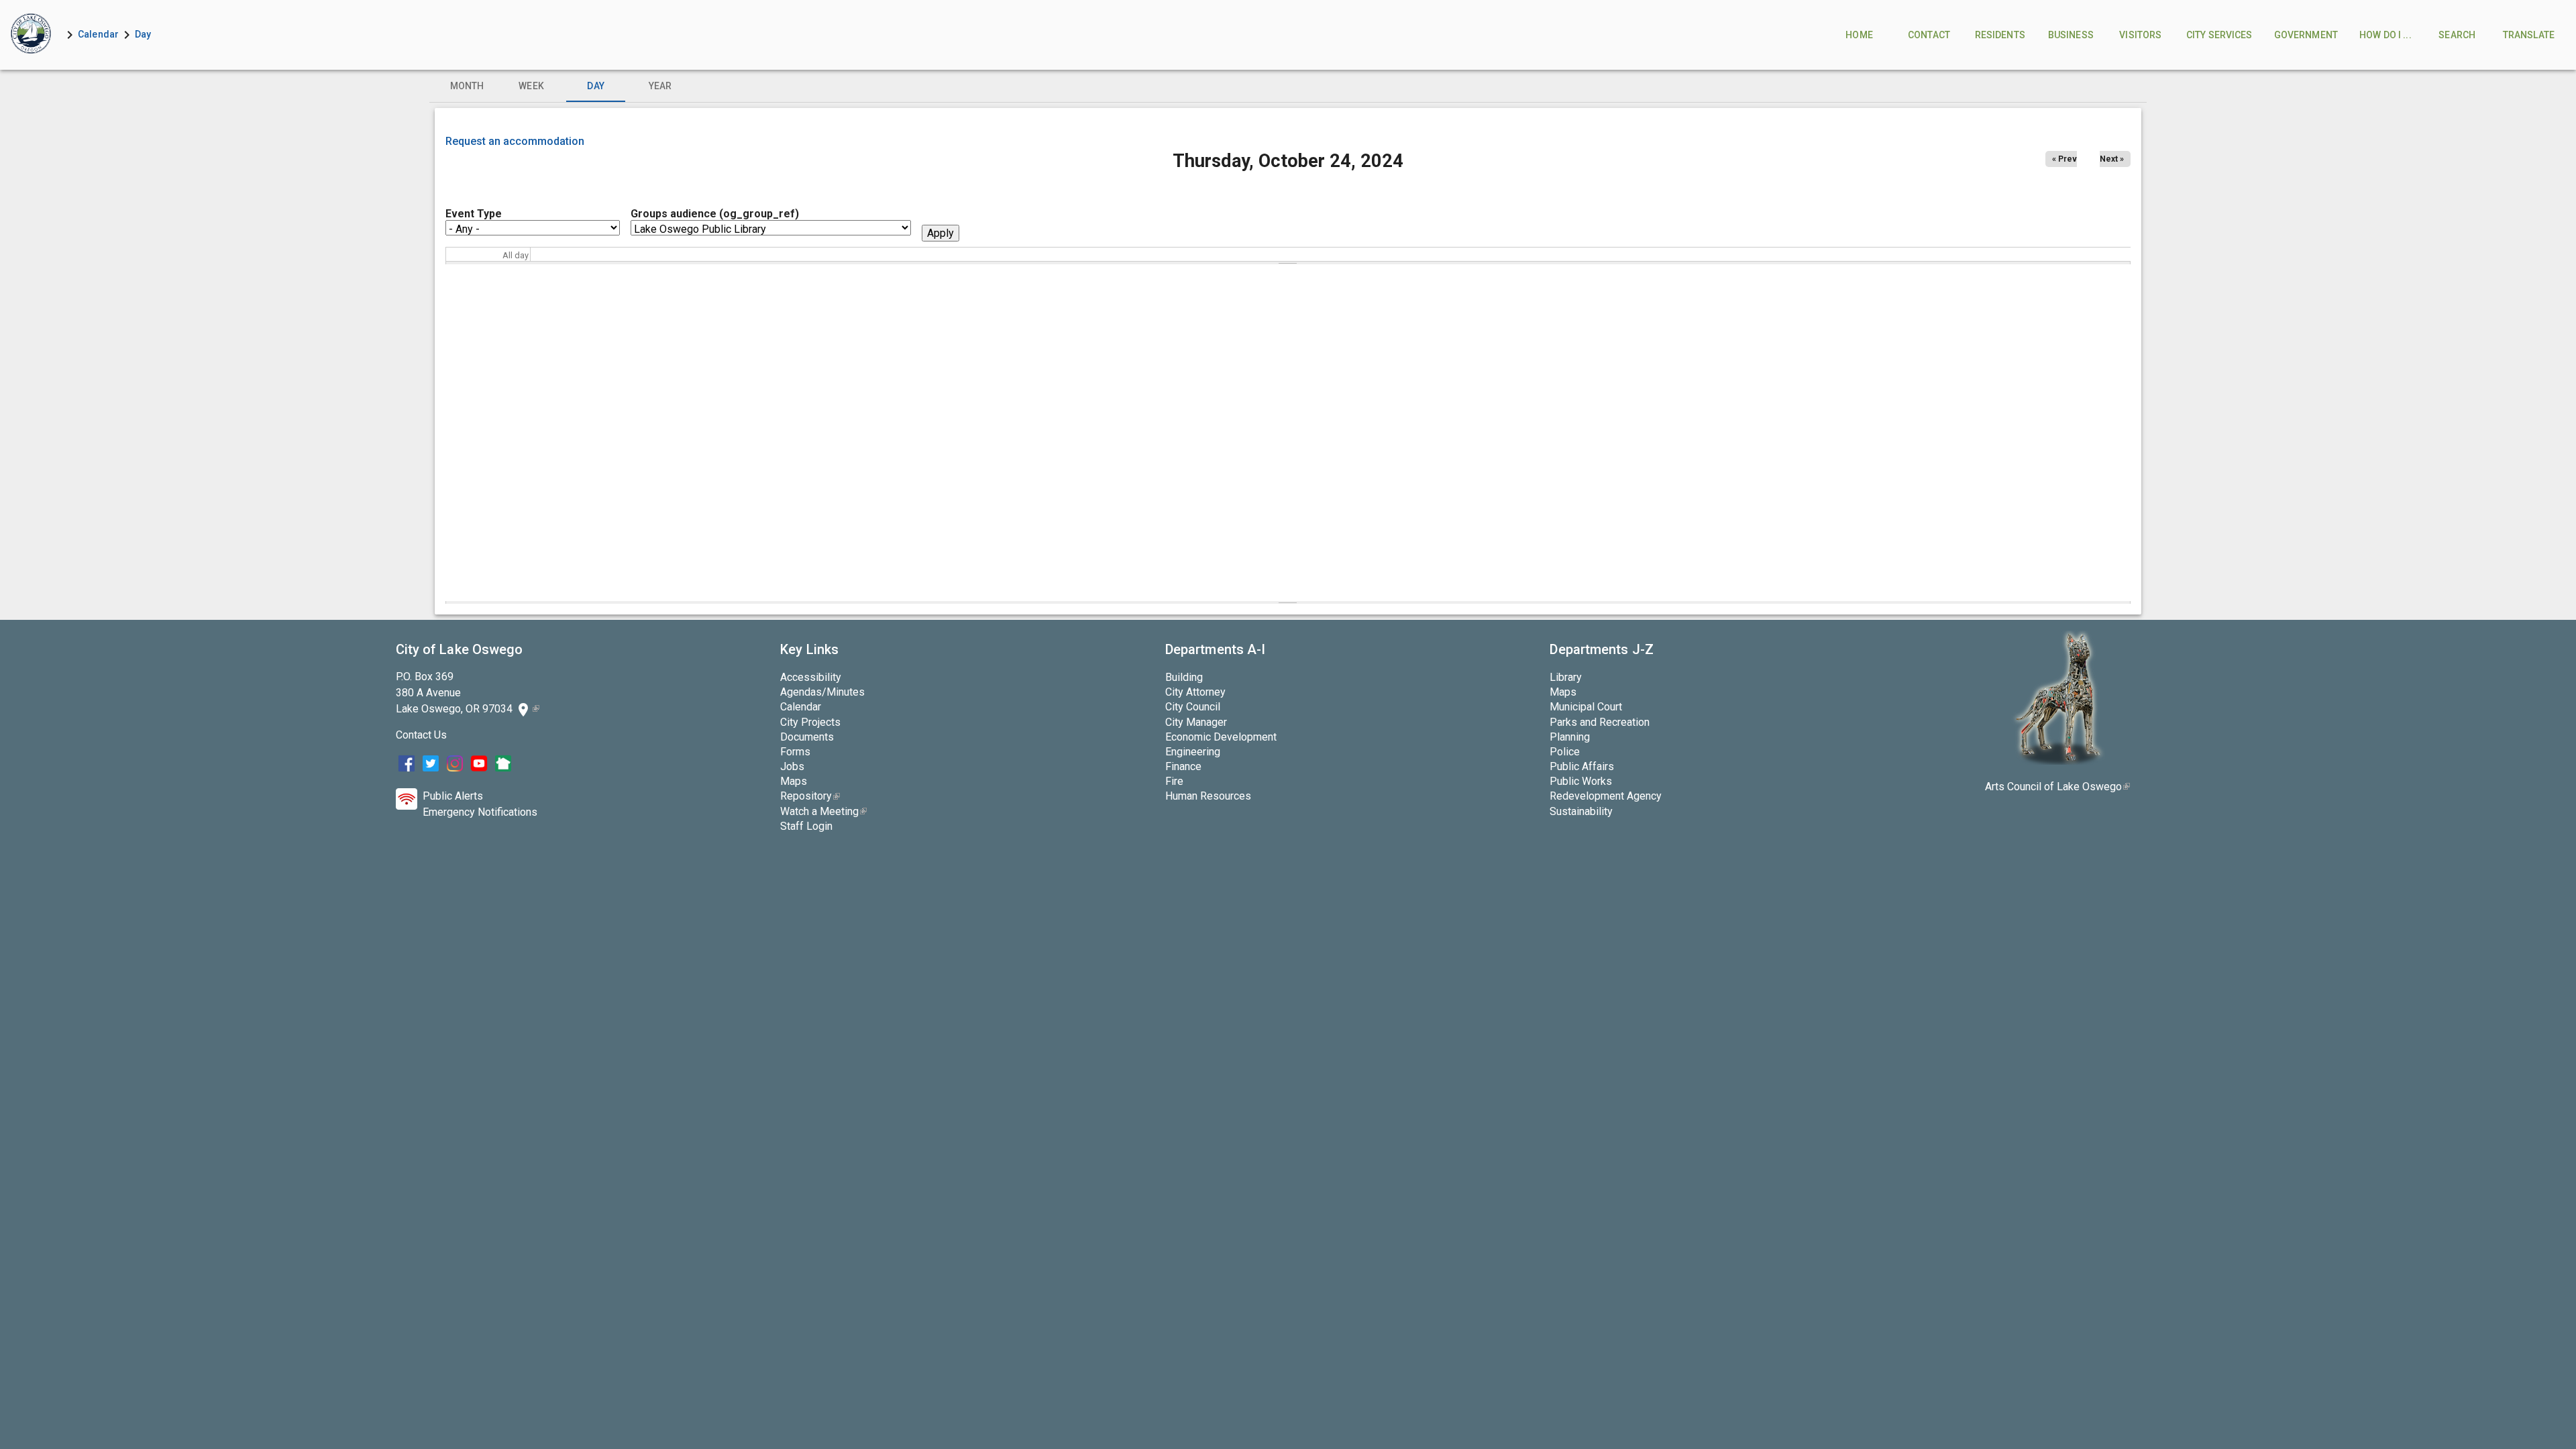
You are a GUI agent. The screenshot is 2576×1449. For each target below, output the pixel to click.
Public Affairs (1582, 766)
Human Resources (1208, 796)
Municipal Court (1586, 707)
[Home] (31, 35)
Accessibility (811, 677)
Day (143, 34)
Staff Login (806, 826)
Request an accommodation (515, 141)
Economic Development (1221, 737)
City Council (1193, 707)
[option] (467, 86)
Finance (1183, 766)
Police (1565, 752)
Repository (810, 796)
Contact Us (421, 735)
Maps (794, 781)
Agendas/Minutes (822, 692)
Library (1566, 677)
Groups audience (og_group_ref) (715, 214)
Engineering (1193, 752)
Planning (1570, 737)
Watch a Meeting (823, 811)
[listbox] (1288, 86)
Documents (807, 737)
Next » (2112, 159)
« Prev (2064, 159)
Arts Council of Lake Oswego (2057, 787)
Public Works (1581, 781)
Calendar (98, 34)
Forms (795, 752)
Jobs (792, 766)
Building (1184, 677)
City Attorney (1195, 692)
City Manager (1196, 722)
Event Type (474, 214)
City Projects (810, 722)
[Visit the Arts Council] (2058, 761)
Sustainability (1581, 811)
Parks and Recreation (1600, 722)
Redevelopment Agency (1606, 796)
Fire (1174, 781)
